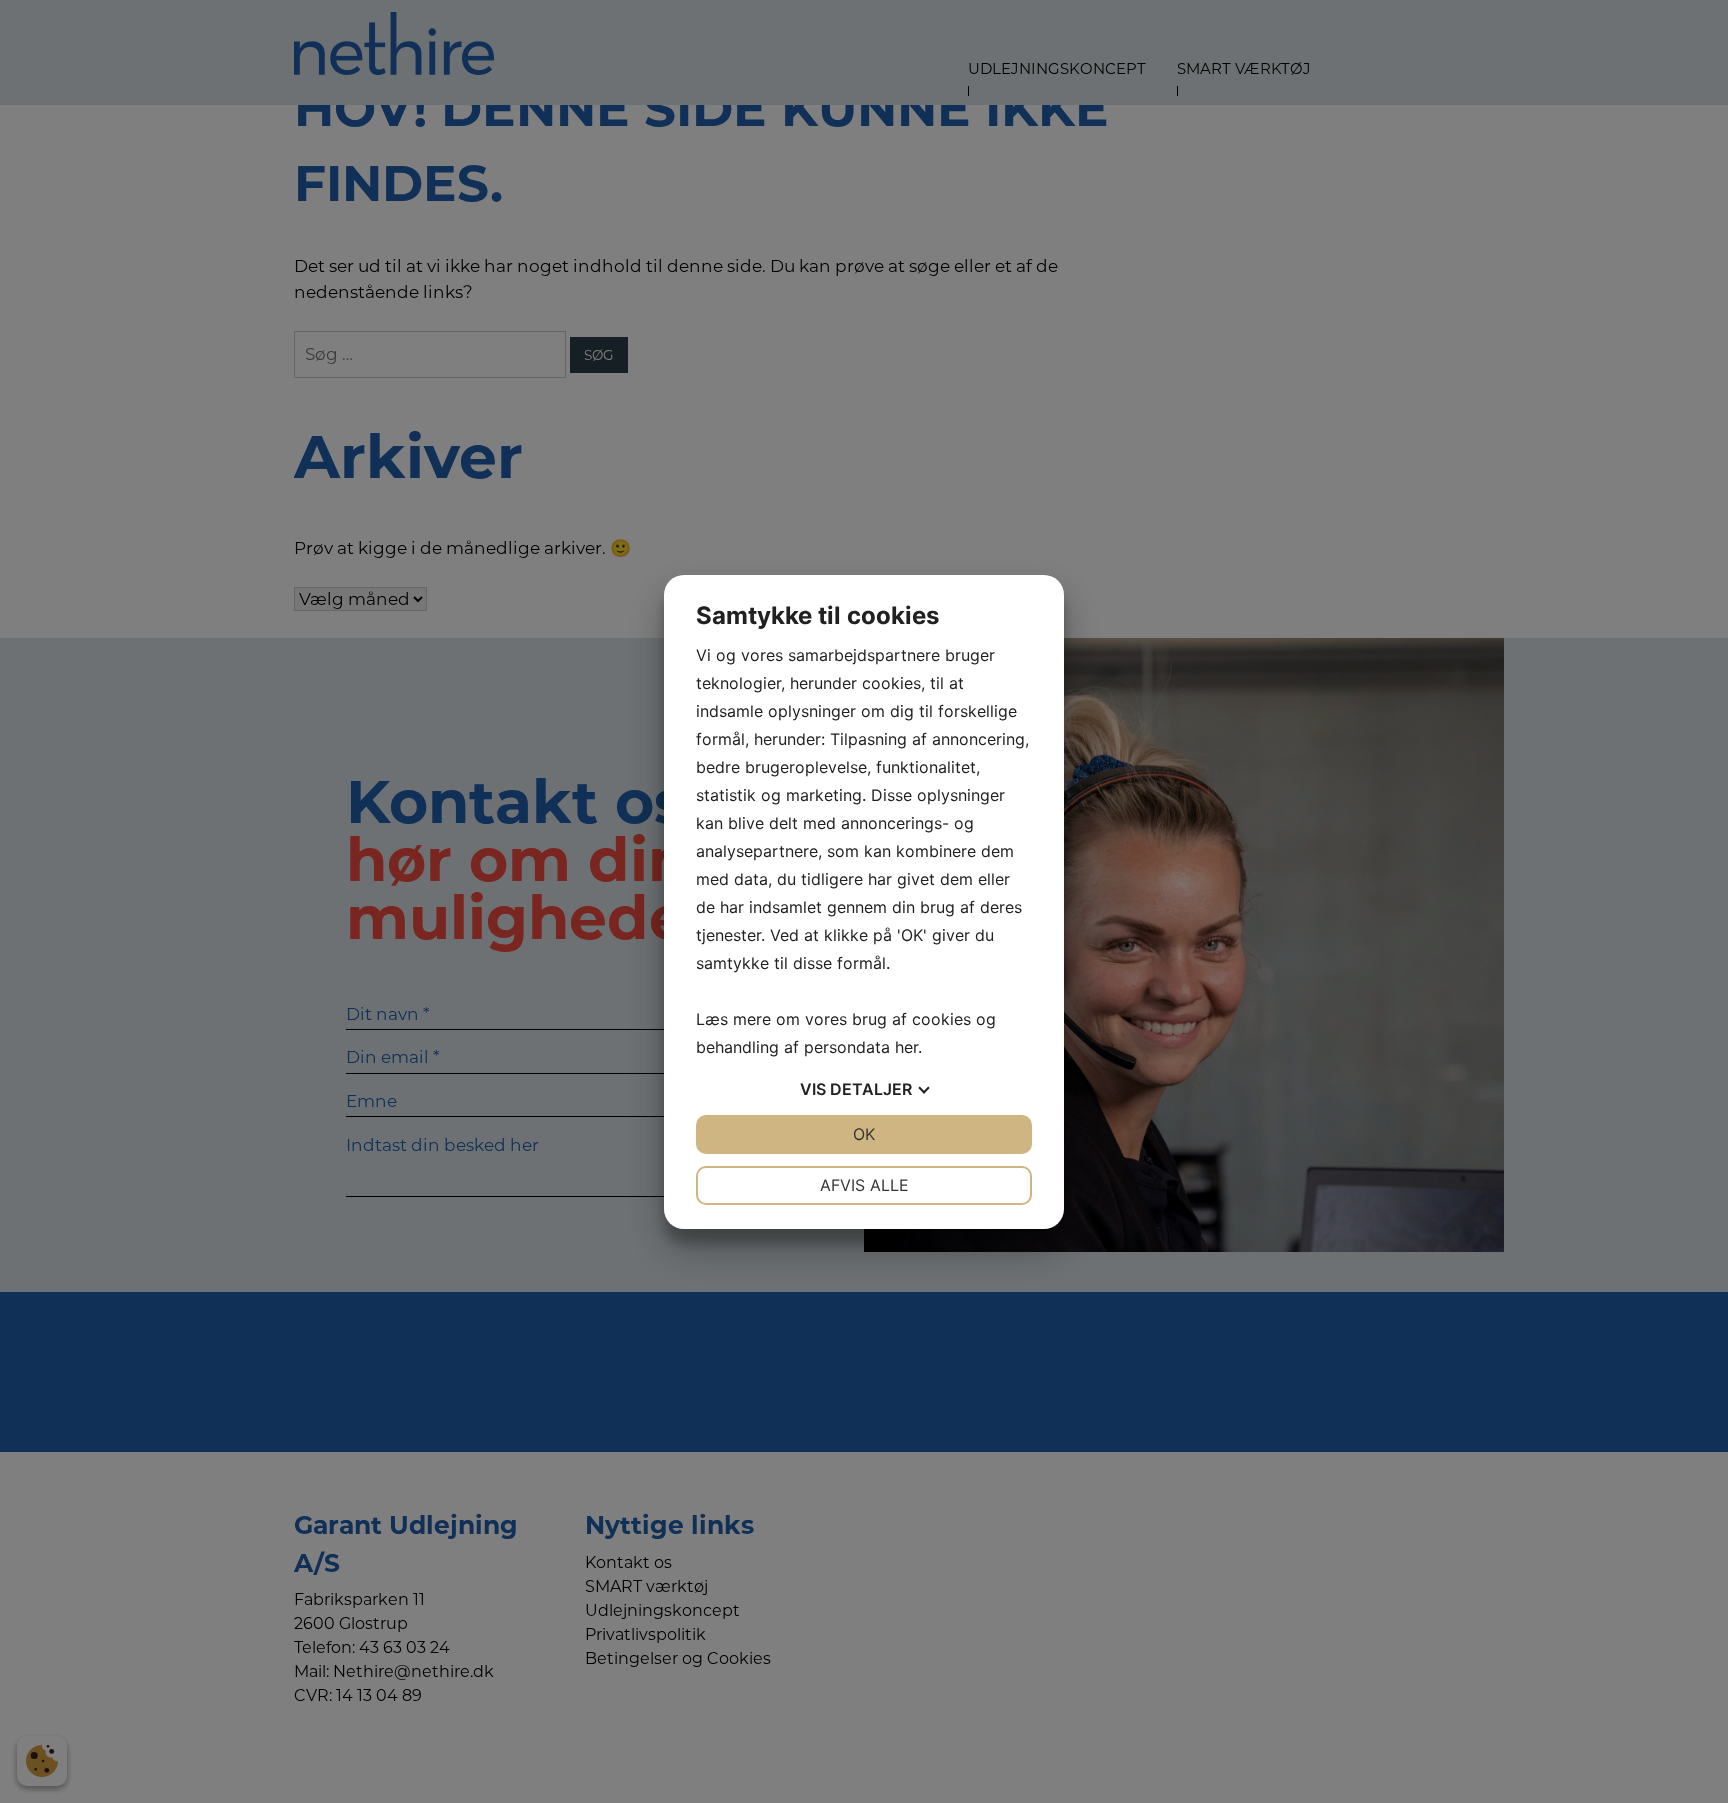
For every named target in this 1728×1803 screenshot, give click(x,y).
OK (864, 1134)
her (906, 1047)
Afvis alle (864, 1185)
